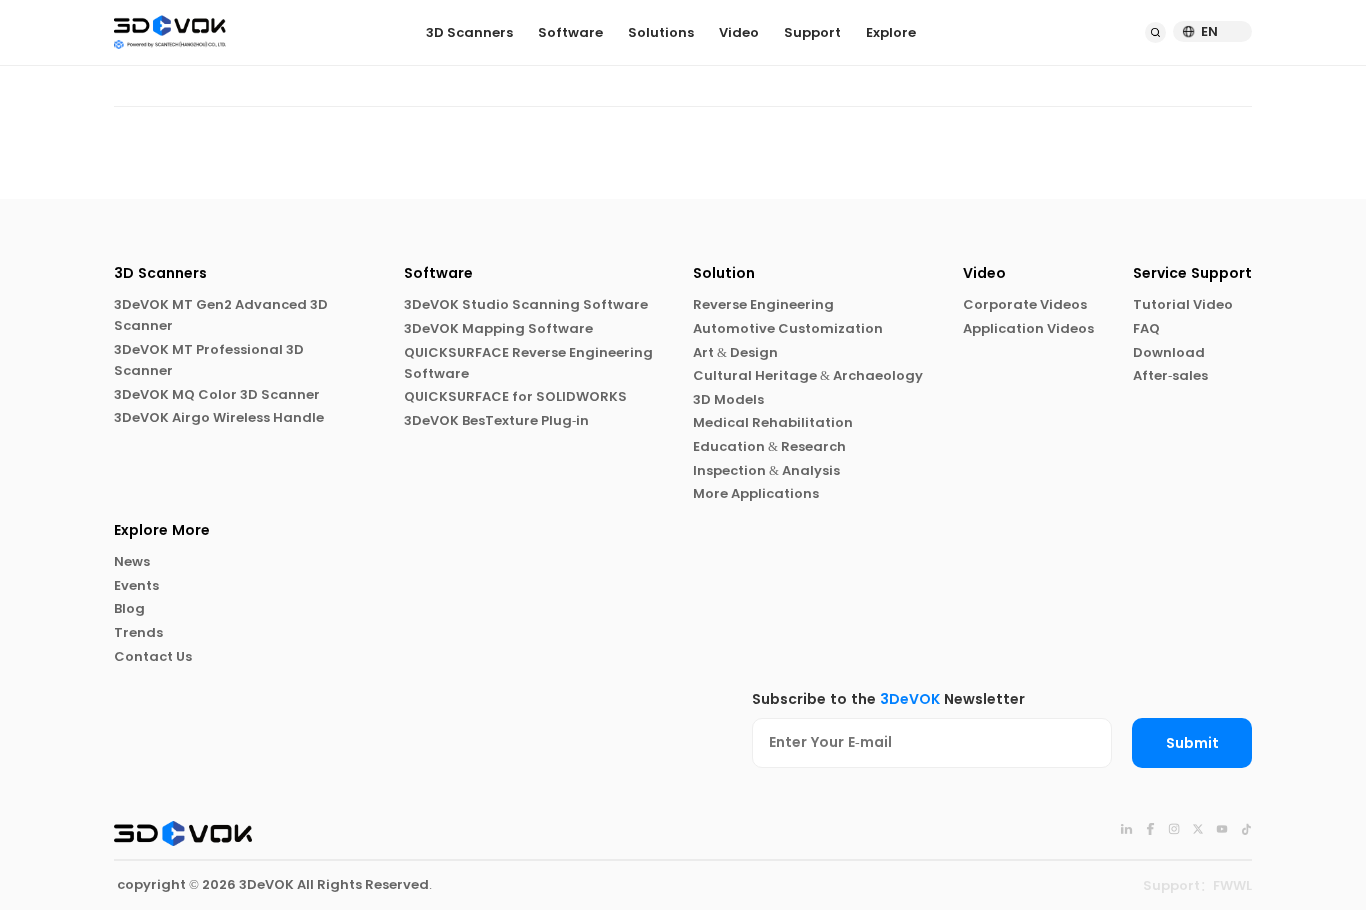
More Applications (756, 493)
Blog (129, 608)
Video (739, 32)
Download (1169, 352)
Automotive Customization (788, 328)
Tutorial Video (1183, 304)
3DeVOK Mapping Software (498, 328)
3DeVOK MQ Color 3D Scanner (217, 394)
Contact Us (153, 656)
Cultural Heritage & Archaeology (808, 375)
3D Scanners (469, 32)
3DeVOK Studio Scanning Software (526, 304)
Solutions (661, 32)
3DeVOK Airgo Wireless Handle (219, 417)
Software (570, 32)
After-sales (1170, 375)
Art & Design (735, 352)
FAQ (1146, 328)
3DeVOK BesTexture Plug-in (496, 420)
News (132, 561)
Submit (1192, 743)
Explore (891, 32)
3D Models (728, 399)
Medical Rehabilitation (773, 422)
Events (136, 585)
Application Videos (1028, 328)
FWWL (1232, 885)
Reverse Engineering (763, 304)
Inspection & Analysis (766, 470)
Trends (138, 632)
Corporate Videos (1025, 304)
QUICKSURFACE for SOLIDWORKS (515, 396)
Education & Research (769, 446)
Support (812, 32)
